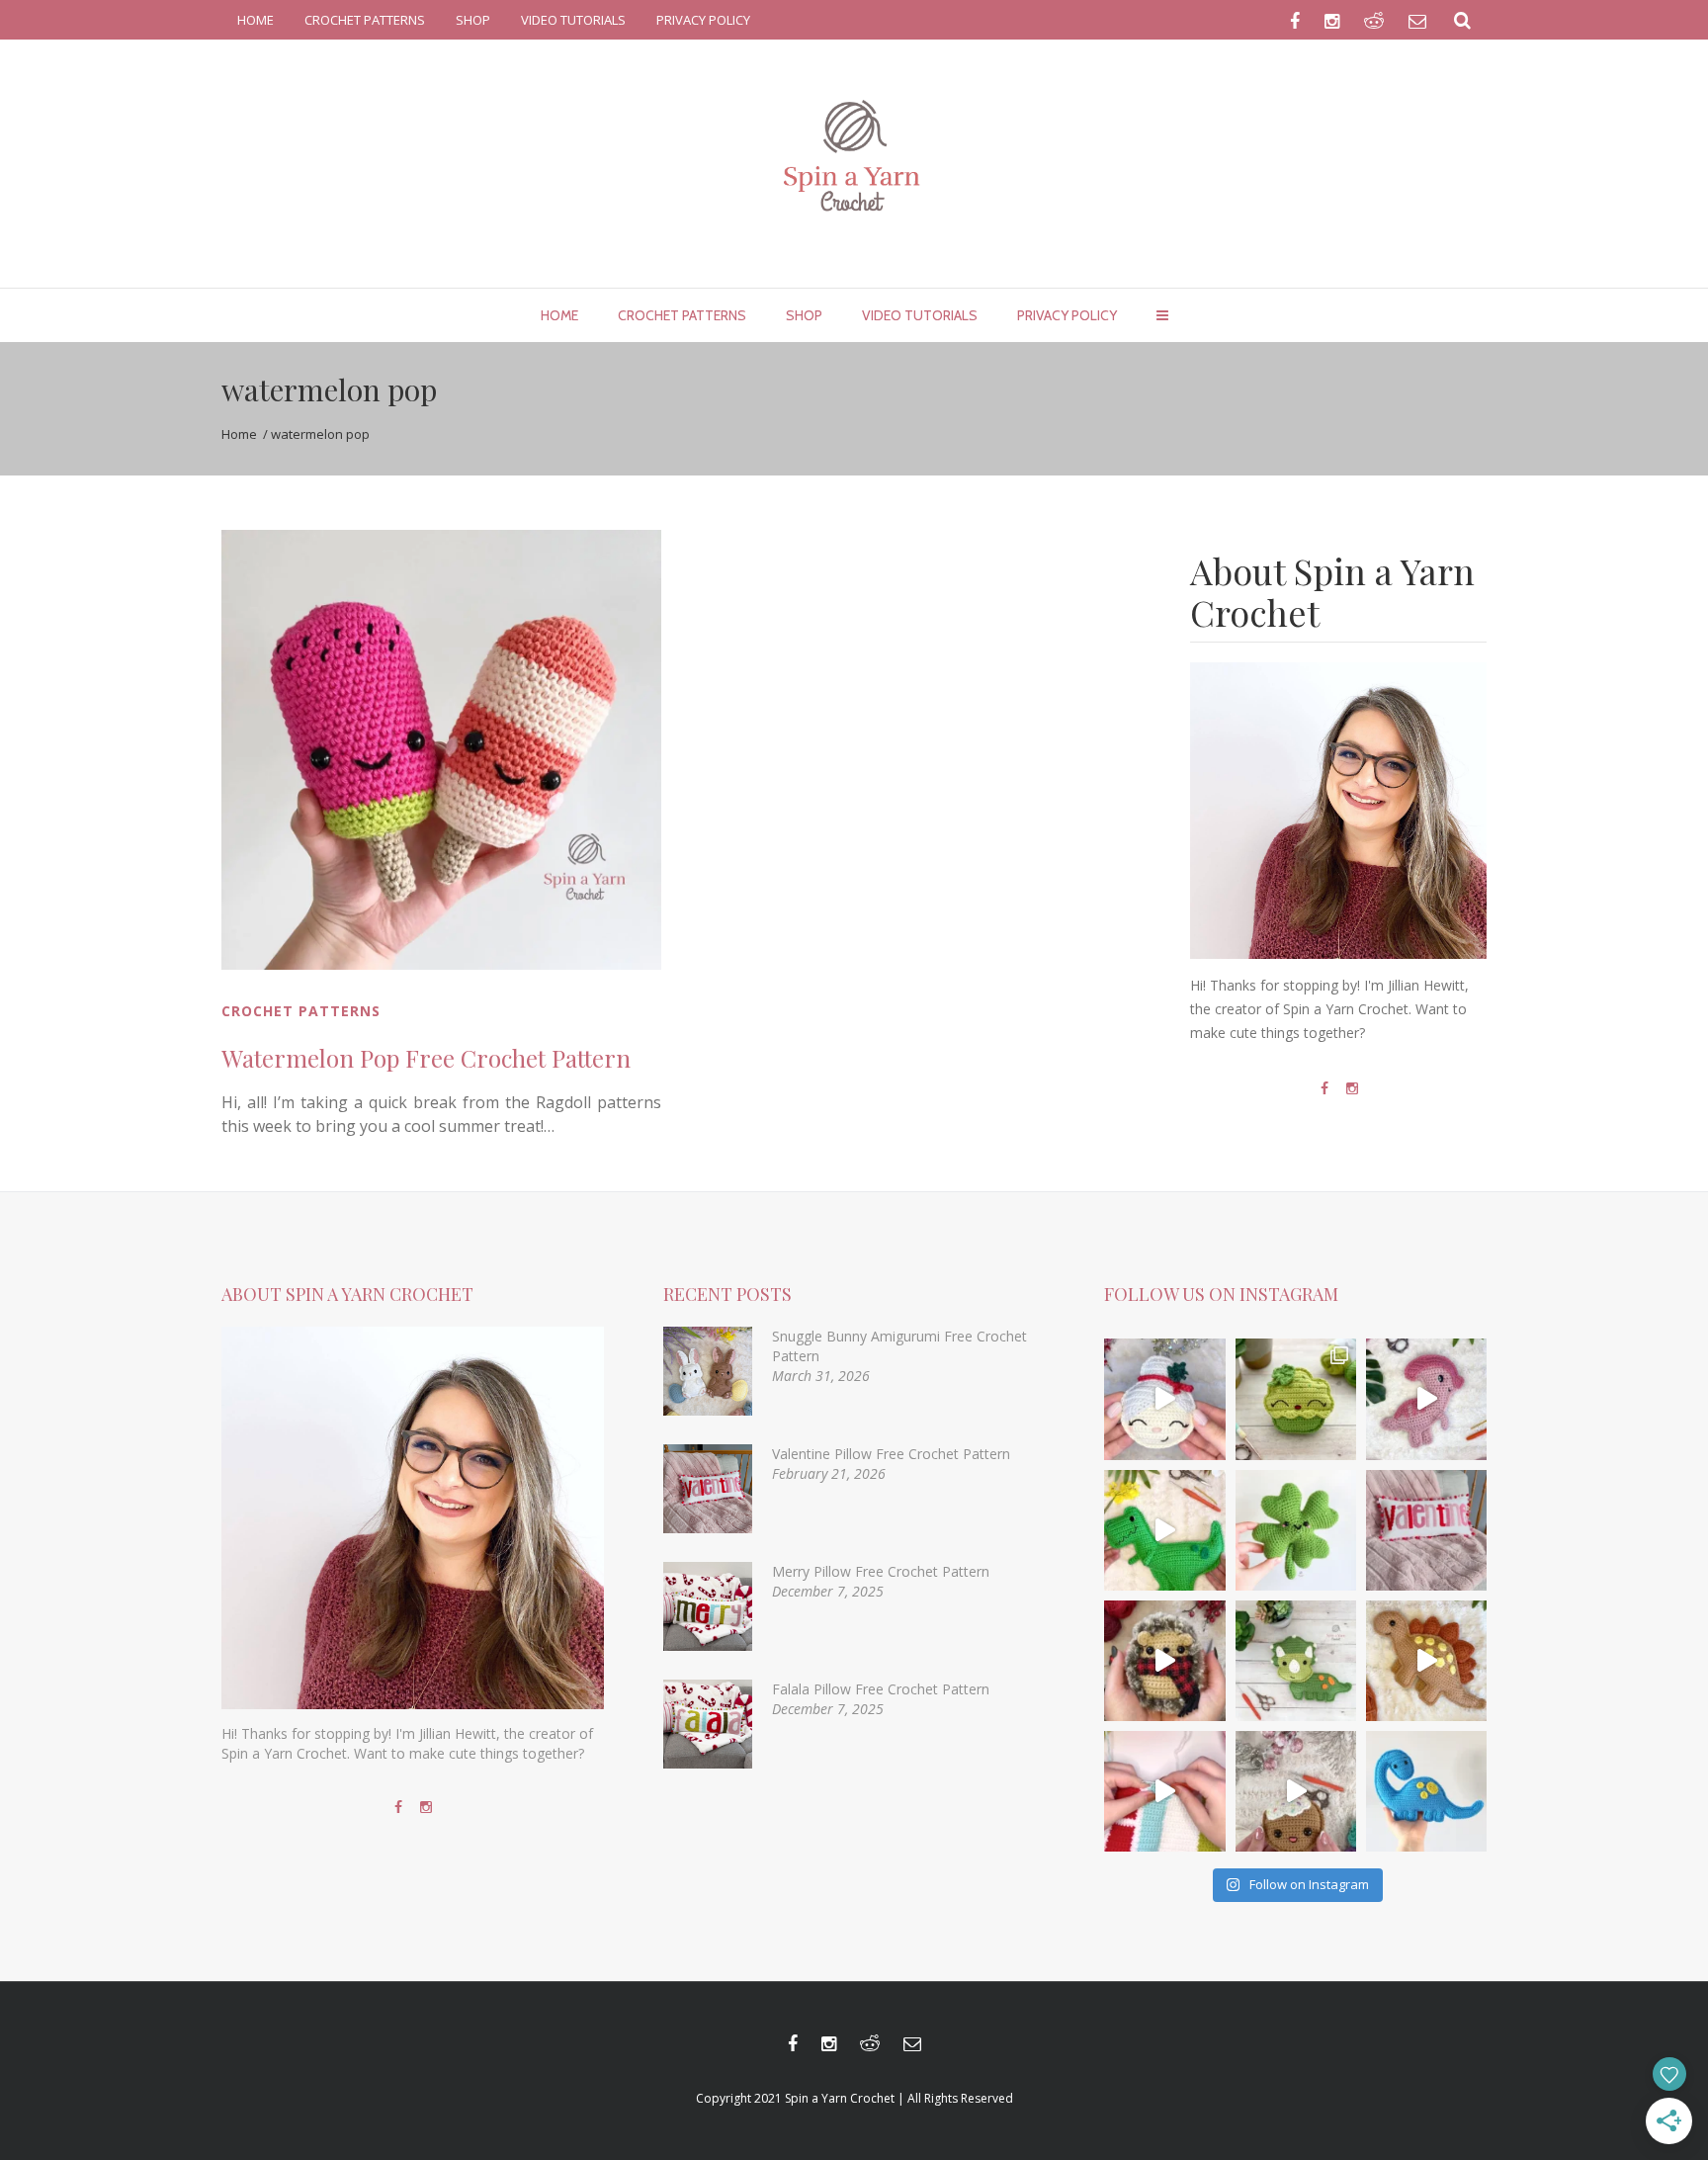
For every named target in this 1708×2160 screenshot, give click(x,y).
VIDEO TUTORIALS (573, 20)
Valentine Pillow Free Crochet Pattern (891, 1454)
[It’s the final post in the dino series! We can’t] (1426, 1661)
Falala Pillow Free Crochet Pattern (881, 1689)
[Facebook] (1324, 1088)
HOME (256, 20)
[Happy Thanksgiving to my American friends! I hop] (1296, 1661)
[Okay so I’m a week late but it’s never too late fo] (1426, 1530)
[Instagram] (1352, 1088)
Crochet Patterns (301, 1011)
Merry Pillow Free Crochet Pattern (881, 1571)
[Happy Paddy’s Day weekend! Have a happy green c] (1296, 1399)
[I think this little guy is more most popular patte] (1164, 1661)
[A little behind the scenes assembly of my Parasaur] (1426, 1399)
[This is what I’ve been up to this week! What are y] (1164, 1791)
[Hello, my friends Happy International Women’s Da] (1296, 1530)
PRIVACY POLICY (703, 20)
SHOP (473, 20)
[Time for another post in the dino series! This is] (1426, 1791)
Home (239, 434)
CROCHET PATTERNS (365, 20)
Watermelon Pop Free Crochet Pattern (426, 1058)
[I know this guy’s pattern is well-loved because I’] (1296, 1791)
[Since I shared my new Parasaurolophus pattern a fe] (1164, 1530)
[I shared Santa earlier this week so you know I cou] (1164, 1399)
